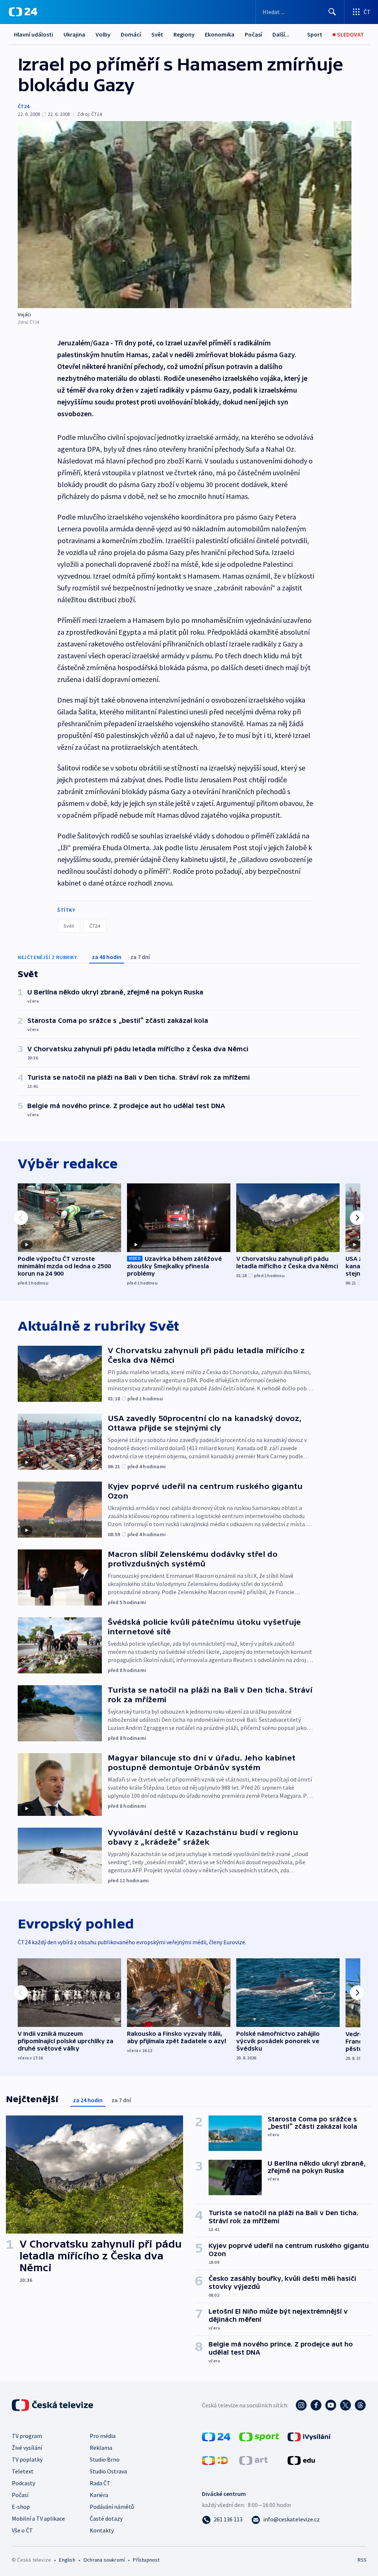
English (67, 2560)
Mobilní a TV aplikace (38, 2518)
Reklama (101, 2448)
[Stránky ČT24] (216, 2436)
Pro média (103, 2436)
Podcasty (23, 2483)
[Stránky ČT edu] (301, 2460)
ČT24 (23, 106)
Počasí (253, 34)
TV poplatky (27, 2459)
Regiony (184, 34)
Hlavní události (34, 34)
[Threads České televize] (360, 2405)
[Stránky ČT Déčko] (215, 2460)
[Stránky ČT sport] (259, 2436)
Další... (281, 34)
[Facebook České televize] (316, 2405)
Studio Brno (105, 2459)
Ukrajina (74, 34)
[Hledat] (332, 12)
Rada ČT (100, 2483)
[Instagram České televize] (301, 2405)
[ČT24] (23, 12)
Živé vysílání (27, 2448)
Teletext (23, 2471)
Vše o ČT (22, 2530)
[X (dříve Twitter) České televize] (346, 2405)
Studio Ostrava (108, 2471)
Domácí (131, 34)
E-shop (21, 2507)
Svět (157, 34)
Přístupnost (146, 2560)
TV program (27, 2436)
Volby (103, 34)
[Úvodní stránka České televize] (53, 2405)
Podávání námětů (112, 2507)
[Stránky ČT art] (253, 2460)
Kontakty (102, 2530)
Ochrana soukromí (104, 2560)
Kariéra (99, 2495)
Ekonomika (220, 34)
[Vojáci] (185, 215)
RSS (362, 2560)
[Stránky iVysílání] (309, 2436)
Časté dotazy (106, 2518)
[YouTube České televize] (331, 2405)
